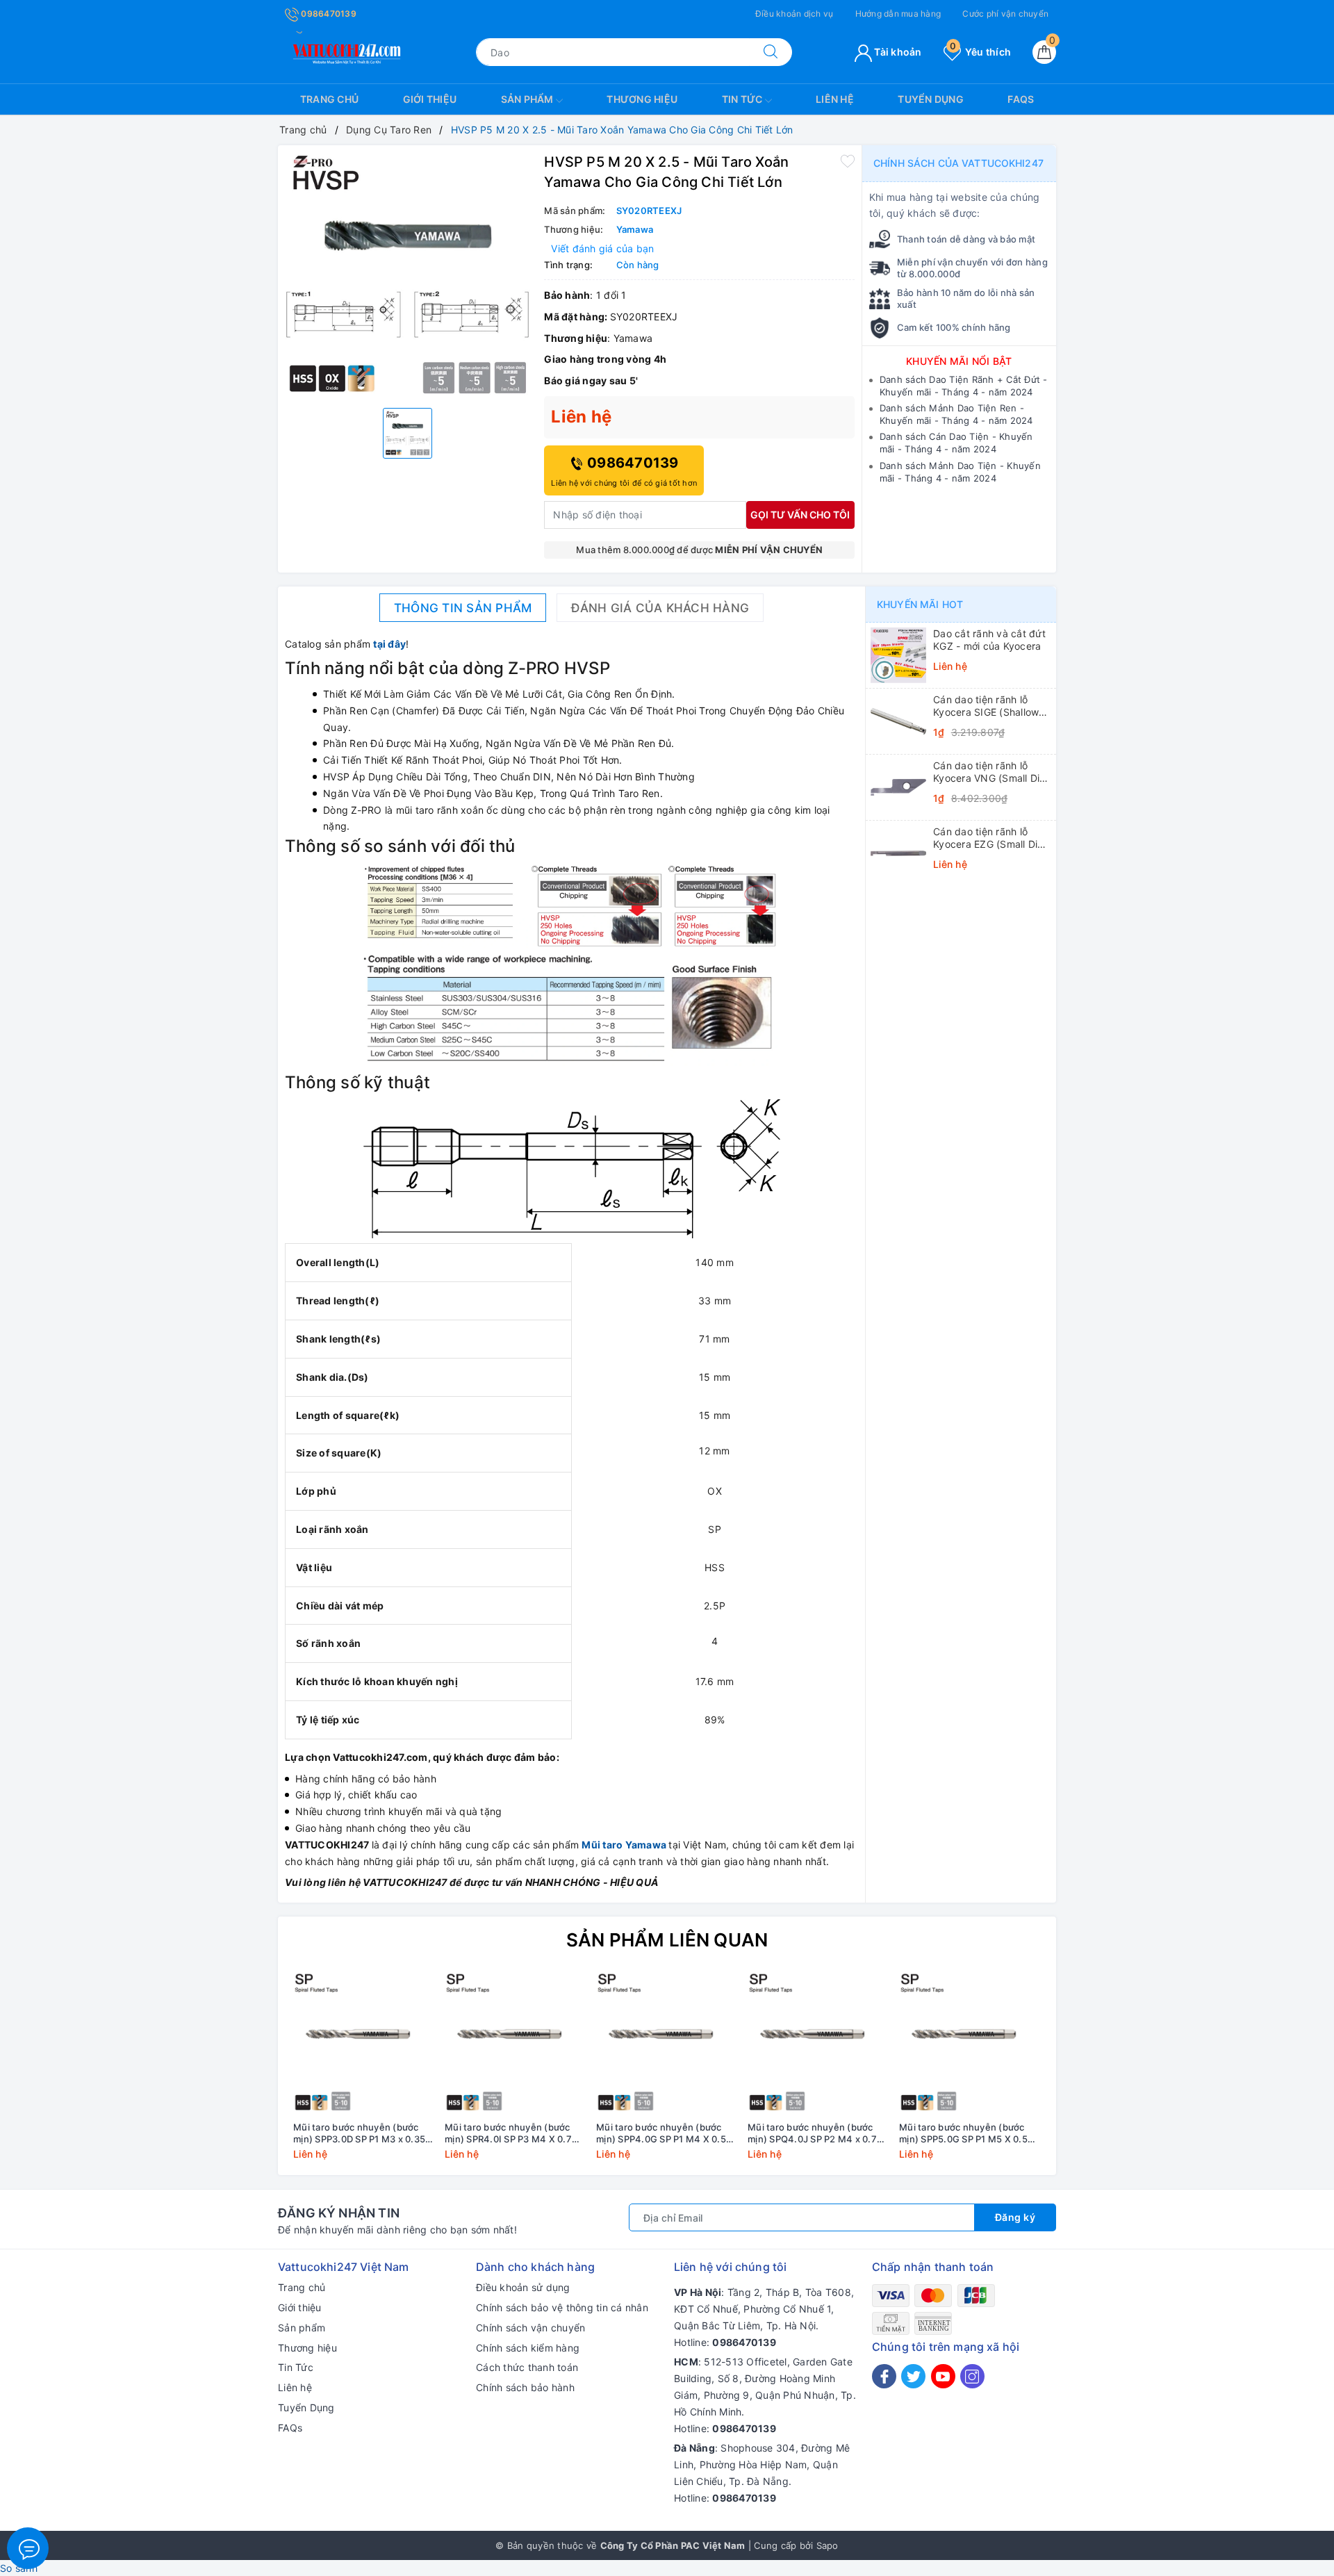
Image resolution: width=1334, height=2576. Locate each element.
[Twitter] (913, 2376)
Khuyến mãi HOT (920, 604)
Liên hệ (835, 99)
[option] (407, 275)
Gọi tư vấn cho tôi (800, 515)
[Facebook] (884, 2376)
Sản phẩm (528, 99)
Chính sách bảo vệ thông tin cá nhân (562, 2307)
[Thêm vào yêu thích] (848, 161)
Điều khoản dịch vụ (794, 14)
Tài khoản (897, 52)
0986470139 (328, 14)
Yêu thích (980, 52)
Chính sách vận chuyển (530, 2328)
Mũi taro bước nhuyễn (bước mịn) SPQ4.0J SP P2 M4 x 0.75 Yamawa (815, 2133)
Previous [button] (250, 2076)
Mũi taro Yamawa (624, 1845)
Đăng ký (1015, 2217)
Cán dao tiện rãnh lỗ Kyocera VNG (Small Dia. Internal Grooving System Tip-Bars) (991, 772)
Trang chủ (329, 99)
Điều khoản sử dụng (523, 2287)
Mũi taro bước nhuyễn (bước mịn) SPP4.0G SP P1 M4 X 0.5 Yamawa (661, 2133)
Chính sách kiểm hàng (528, 2348)
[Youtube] (943, 2376)
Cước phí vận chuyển (1005, 14)
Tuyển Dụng (931, 99)
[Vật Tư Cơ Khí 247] (345, 51)
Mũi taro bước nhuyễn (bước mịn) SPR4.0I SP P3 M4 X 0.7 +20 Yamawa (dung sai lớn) (508, 2133)
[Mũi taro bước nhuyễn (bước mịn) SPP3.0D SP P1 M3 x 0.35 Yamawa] (364, 2044)
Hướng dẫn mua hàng (898, 14)
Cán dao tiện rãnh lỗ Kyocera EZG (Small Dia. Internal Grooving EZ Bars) (990, 838)
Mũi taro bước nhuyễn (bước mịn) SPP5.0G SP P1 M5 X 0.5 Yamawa (963, 2133)
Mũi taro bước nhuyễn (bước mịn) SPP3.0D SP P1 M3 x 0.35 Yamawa (359, 2133)
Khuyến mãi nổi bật (959, 361)
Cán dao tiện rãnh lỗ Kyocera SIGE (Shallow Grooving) (986, 706)
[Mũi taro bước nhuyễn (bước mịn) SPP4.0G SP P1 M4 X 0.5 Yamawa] (667, 2044)
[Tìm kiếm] (771, 52)
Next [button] (1084, 2076)
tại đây (389, 644)
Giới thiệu (430, 99)
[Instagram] (972, 2376)
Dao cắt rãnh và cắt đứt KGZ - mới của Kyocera (989, 640)
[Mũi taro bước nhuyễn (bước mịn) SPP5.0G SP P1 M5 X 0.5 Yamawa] (970, 2044)
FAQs (1021, 99)
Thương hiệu (642, 99)
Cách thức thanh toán (527, 2367)
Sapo (827, 2545)
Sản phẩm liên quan (667, 1940)
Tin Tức (743, 99)
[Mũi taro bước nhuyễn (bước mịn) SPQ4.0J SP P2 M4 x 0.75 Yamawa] (818, 2044)
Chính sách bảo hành (525, 2387)
